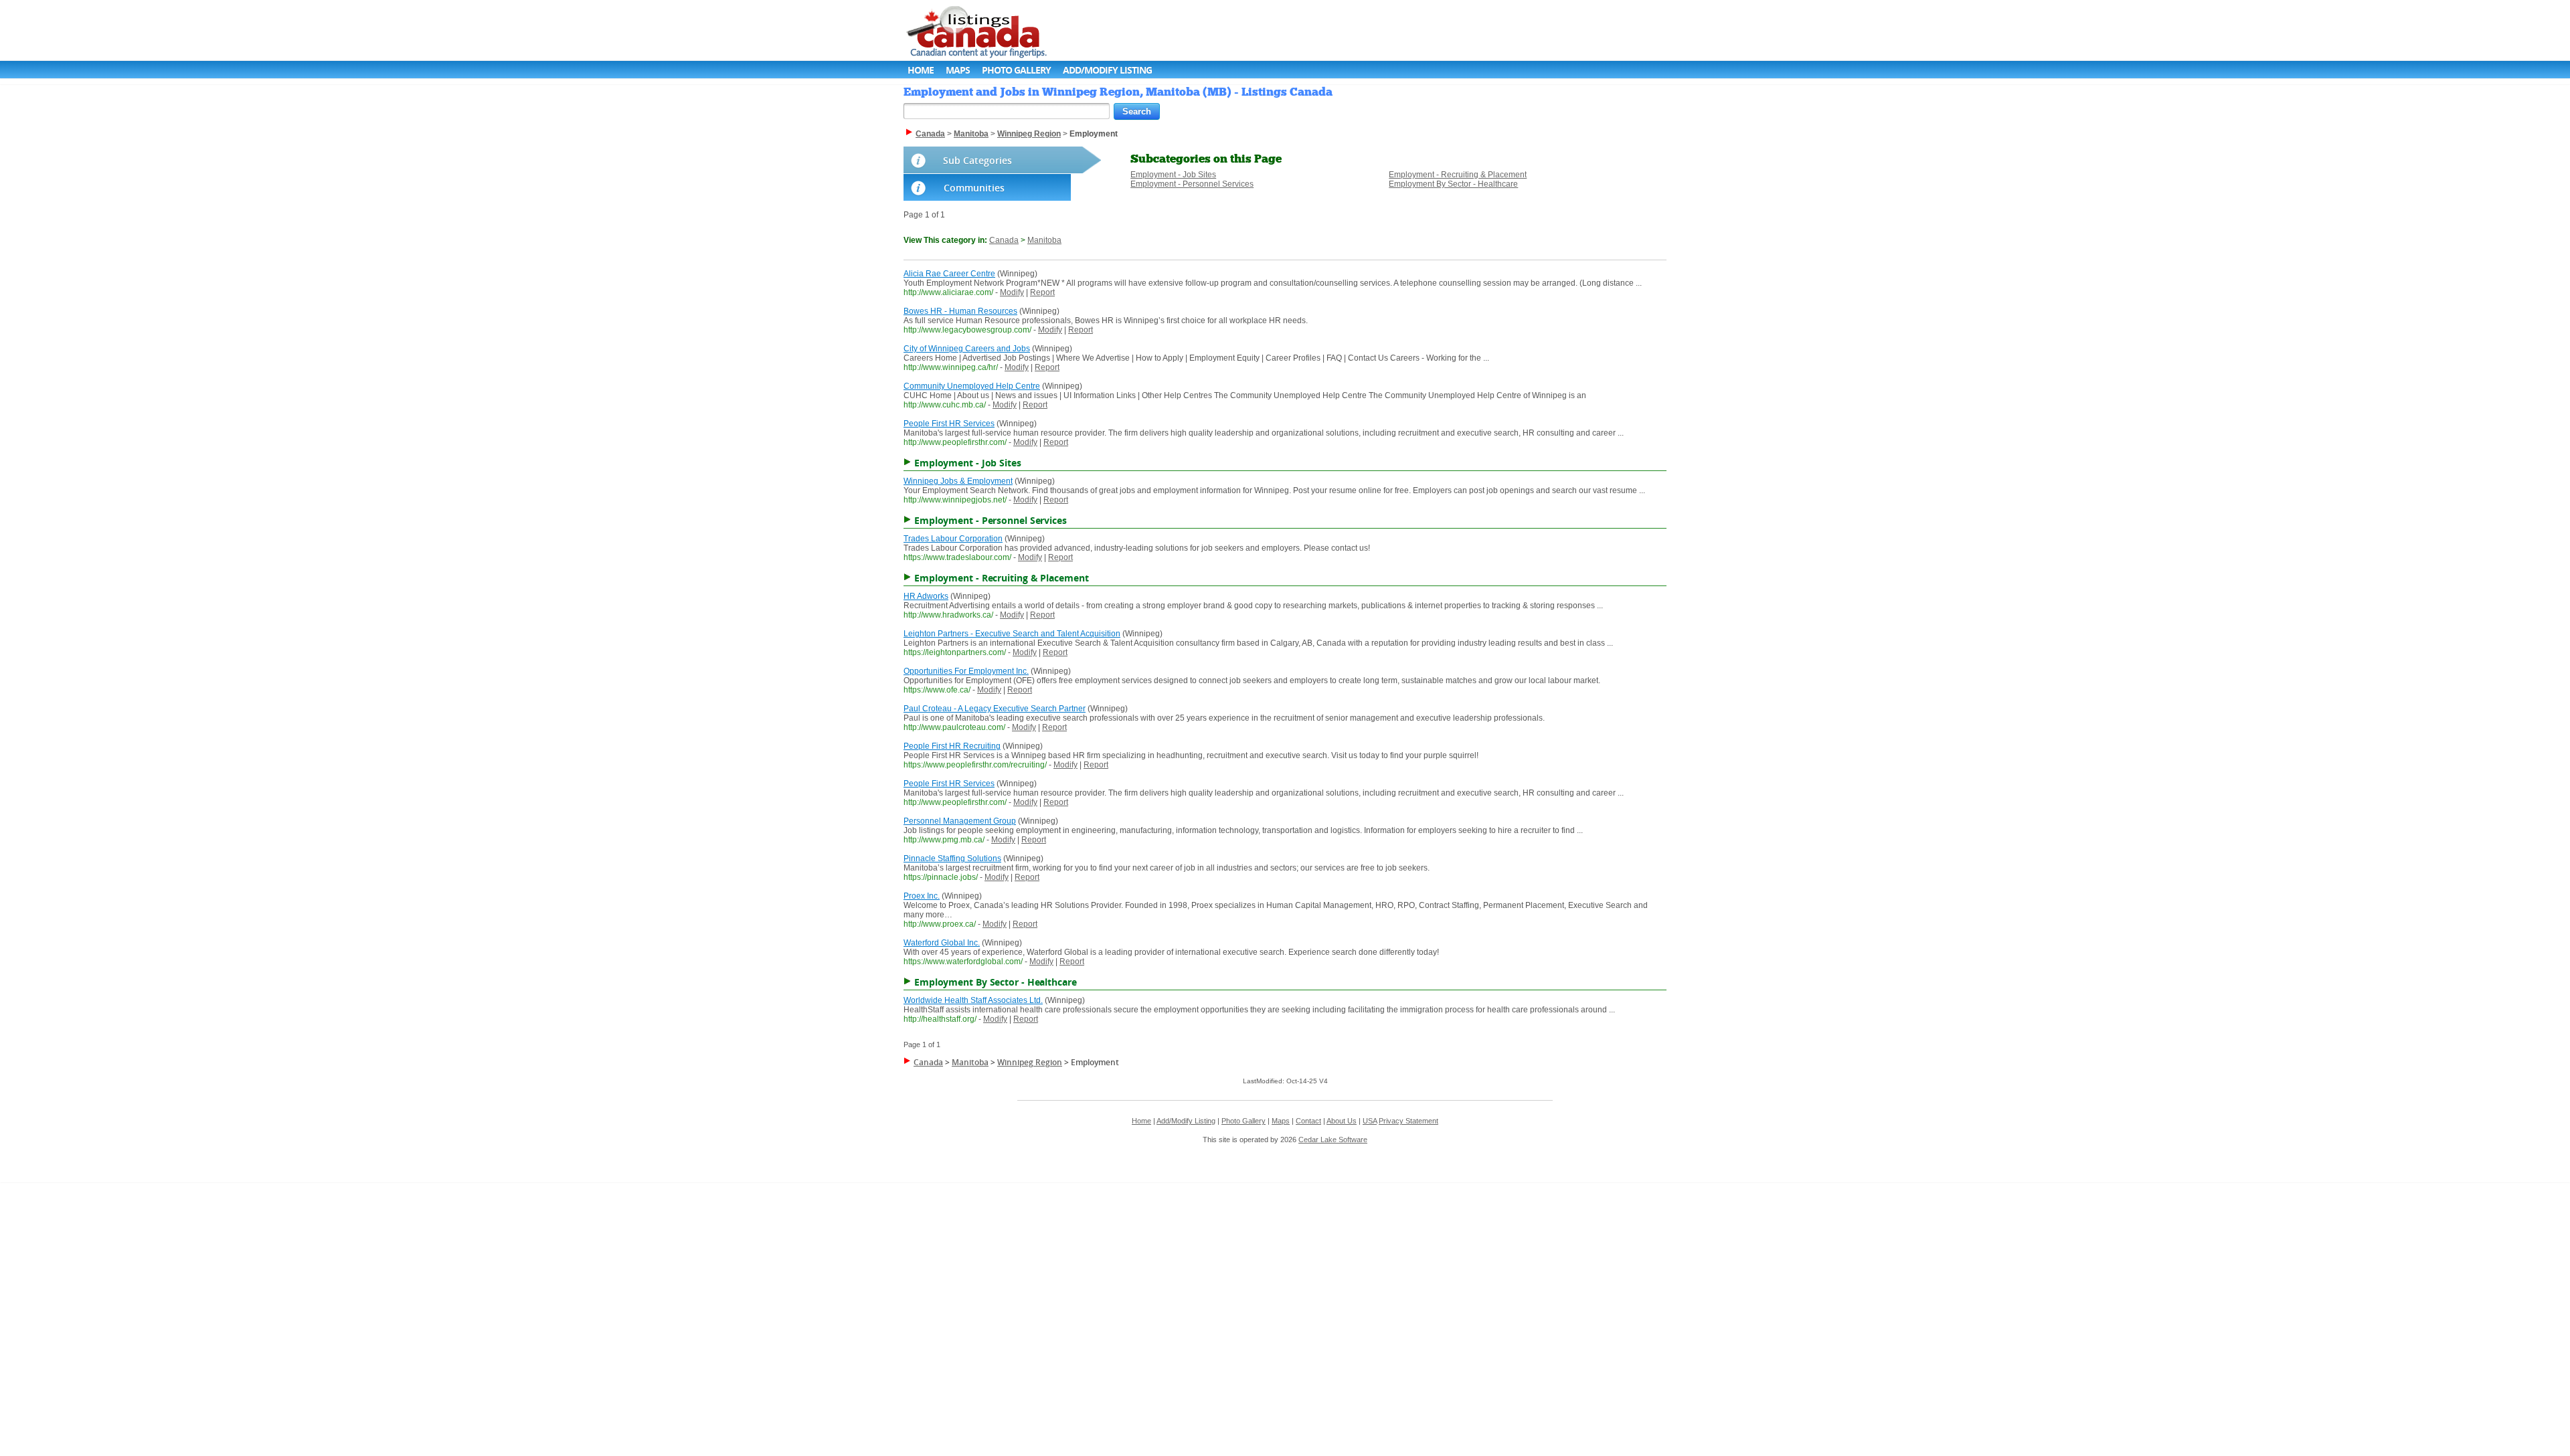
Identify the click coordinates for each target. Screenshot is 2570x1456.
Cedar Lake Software (1333, 1140)
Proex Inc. (922, 896)
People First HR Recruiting (952, 746)
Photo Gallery (1016, 70)
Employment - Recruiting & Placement (1458, 175)
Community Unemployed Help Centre (972, 386)
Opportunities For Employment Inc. (966, 671)
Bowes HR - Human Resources (960, 311)
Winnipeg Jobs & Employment (958, 481)
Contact (1308, 1121)
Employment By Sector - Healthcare (1453, 184)
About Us (1342, 1121)
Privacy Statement (1408, 1121)
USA (1370, 1121)
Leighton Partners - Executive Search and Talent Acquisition (1012, 634)
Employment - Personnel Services (1192, 184)
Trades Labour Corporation (953, 539)
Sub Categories (977, 160)
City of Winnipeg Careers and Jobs (967, 349)
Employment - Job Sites (1173, 175)
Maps (958, 70)
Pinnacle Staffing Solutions (952, 858)
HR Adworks (926, 596)
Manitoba (1044, 240)
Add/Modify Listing (1107, 70)
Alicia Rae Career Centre (949, 274)
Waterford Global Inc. (942, 943)
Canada (1004, 240)
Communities (974, 188)
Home (921, 70)
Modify (1012, 292)
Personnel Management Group (960, 821)
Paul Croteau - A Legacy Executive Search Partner (995, 709)
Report (1042, 292)
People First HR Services (949, 424)
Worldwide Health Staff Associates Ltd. (973, 1000)
